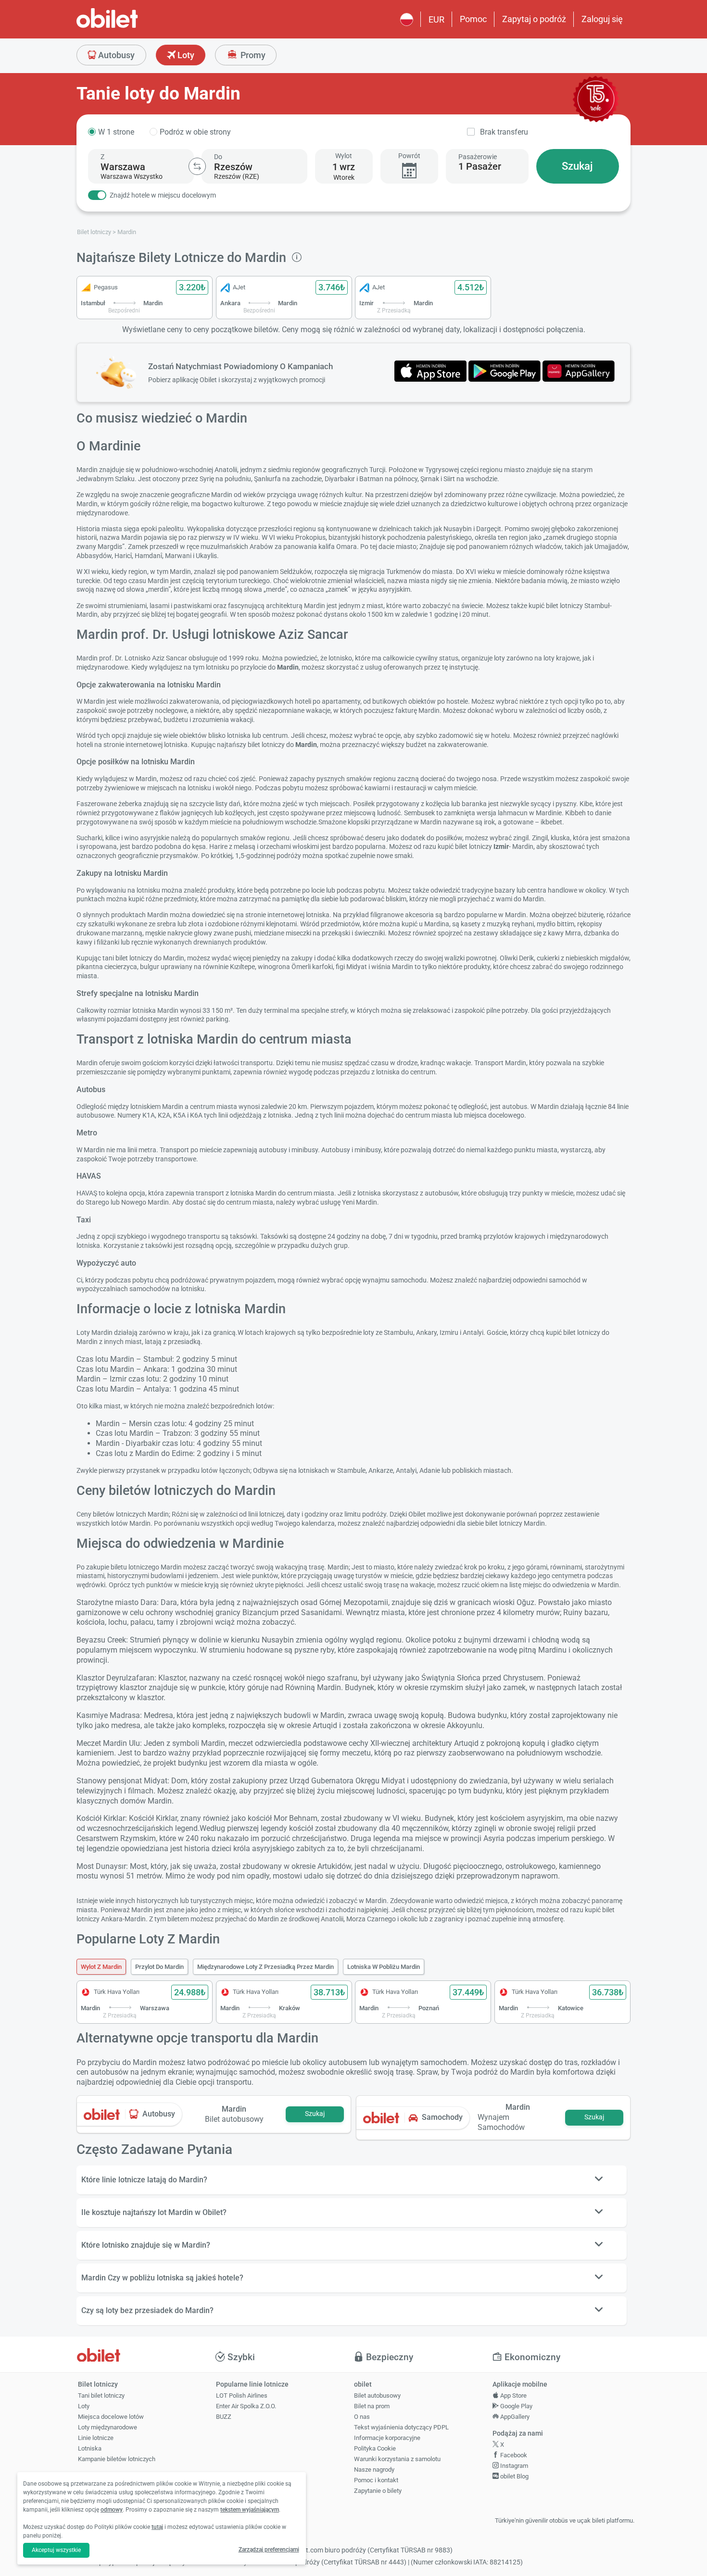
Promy (252, 55)
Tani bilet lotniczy (101, 2396)
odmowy (112, 2510)
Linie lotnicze (96, 2438)
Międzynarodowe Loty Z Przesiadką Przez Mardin (265, 1967)
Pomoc (473, 19)
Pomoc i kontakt (376, 2480)
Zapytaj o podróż (534, 19)
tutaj (157, 2527)
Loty (185, 55)
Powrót (409, 156)
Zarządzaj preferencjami (269, 2550)
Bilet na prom (372, 2406)
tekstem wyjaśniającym (250, 2510)
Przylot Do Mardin (159, 1967)
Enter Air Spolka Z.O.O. (246, 2406)
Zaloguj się (602, 19)
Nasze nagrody (374, 2470)
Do (218, 157)
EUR (436, 19)
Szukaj (577, 166)
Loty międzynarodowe (107, 2427)
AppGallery (514, 2417)
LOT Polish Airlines (242, 2396)
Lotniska (90, 2448)
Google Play (516, 2406)
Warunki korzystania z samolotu (397, 2459)
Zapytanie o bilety (378, 2491)
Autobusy (115, 55)
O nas (362, 2417)
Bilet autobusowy (377, 2396)
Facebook (513, 2455)
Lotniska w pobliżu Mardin (384, 1967)
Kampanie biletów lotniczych (117, 2459)
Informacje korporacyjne (387, 2438)
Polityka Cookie (375, 2448)
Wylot (344, 156)
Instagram (513, 2466)
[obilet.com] (130, 27)
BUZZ (224, 2417)
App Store (513, 2396)
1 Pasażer (480, 166)
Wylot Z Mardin (101, 1967)
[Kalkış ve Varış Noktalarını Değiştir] (197, 166)
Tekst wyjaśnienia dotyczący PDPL (401, 2427)
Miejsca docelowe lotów (111, 2417)
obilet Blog (514, 2476)
